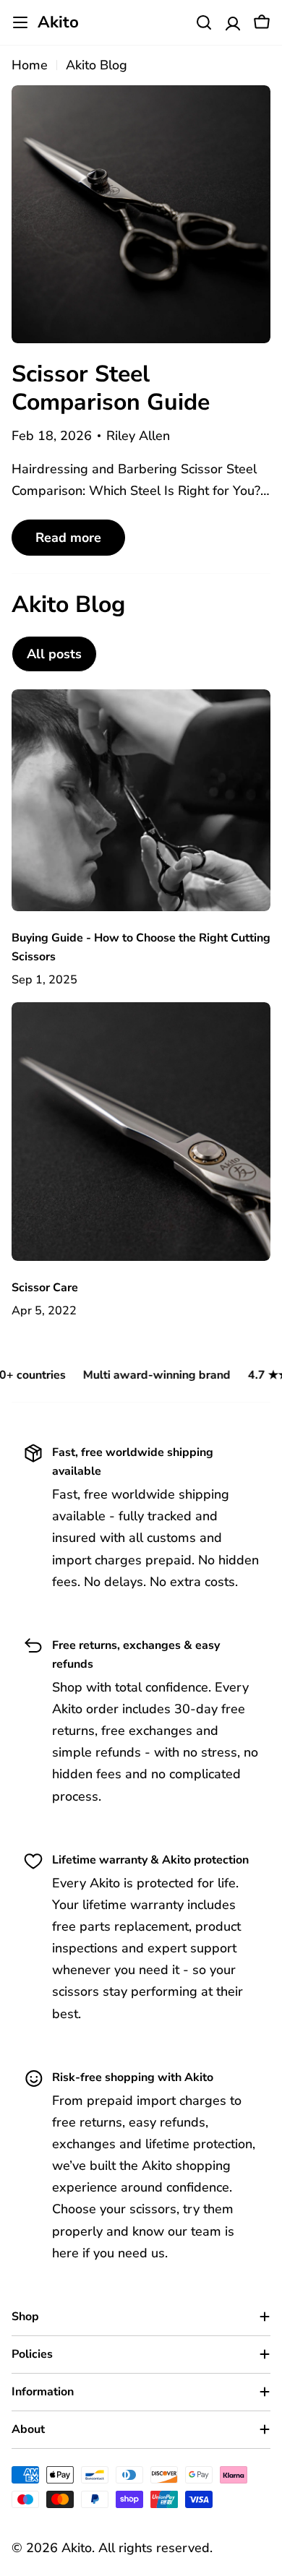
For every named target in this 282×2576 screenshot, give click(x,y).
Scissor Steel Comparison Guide (111, 388)
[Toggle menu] (20, 22)
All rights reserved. (155, 2548)
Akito (58, 22)
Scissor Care (45, 1288)
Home (30, 65)
